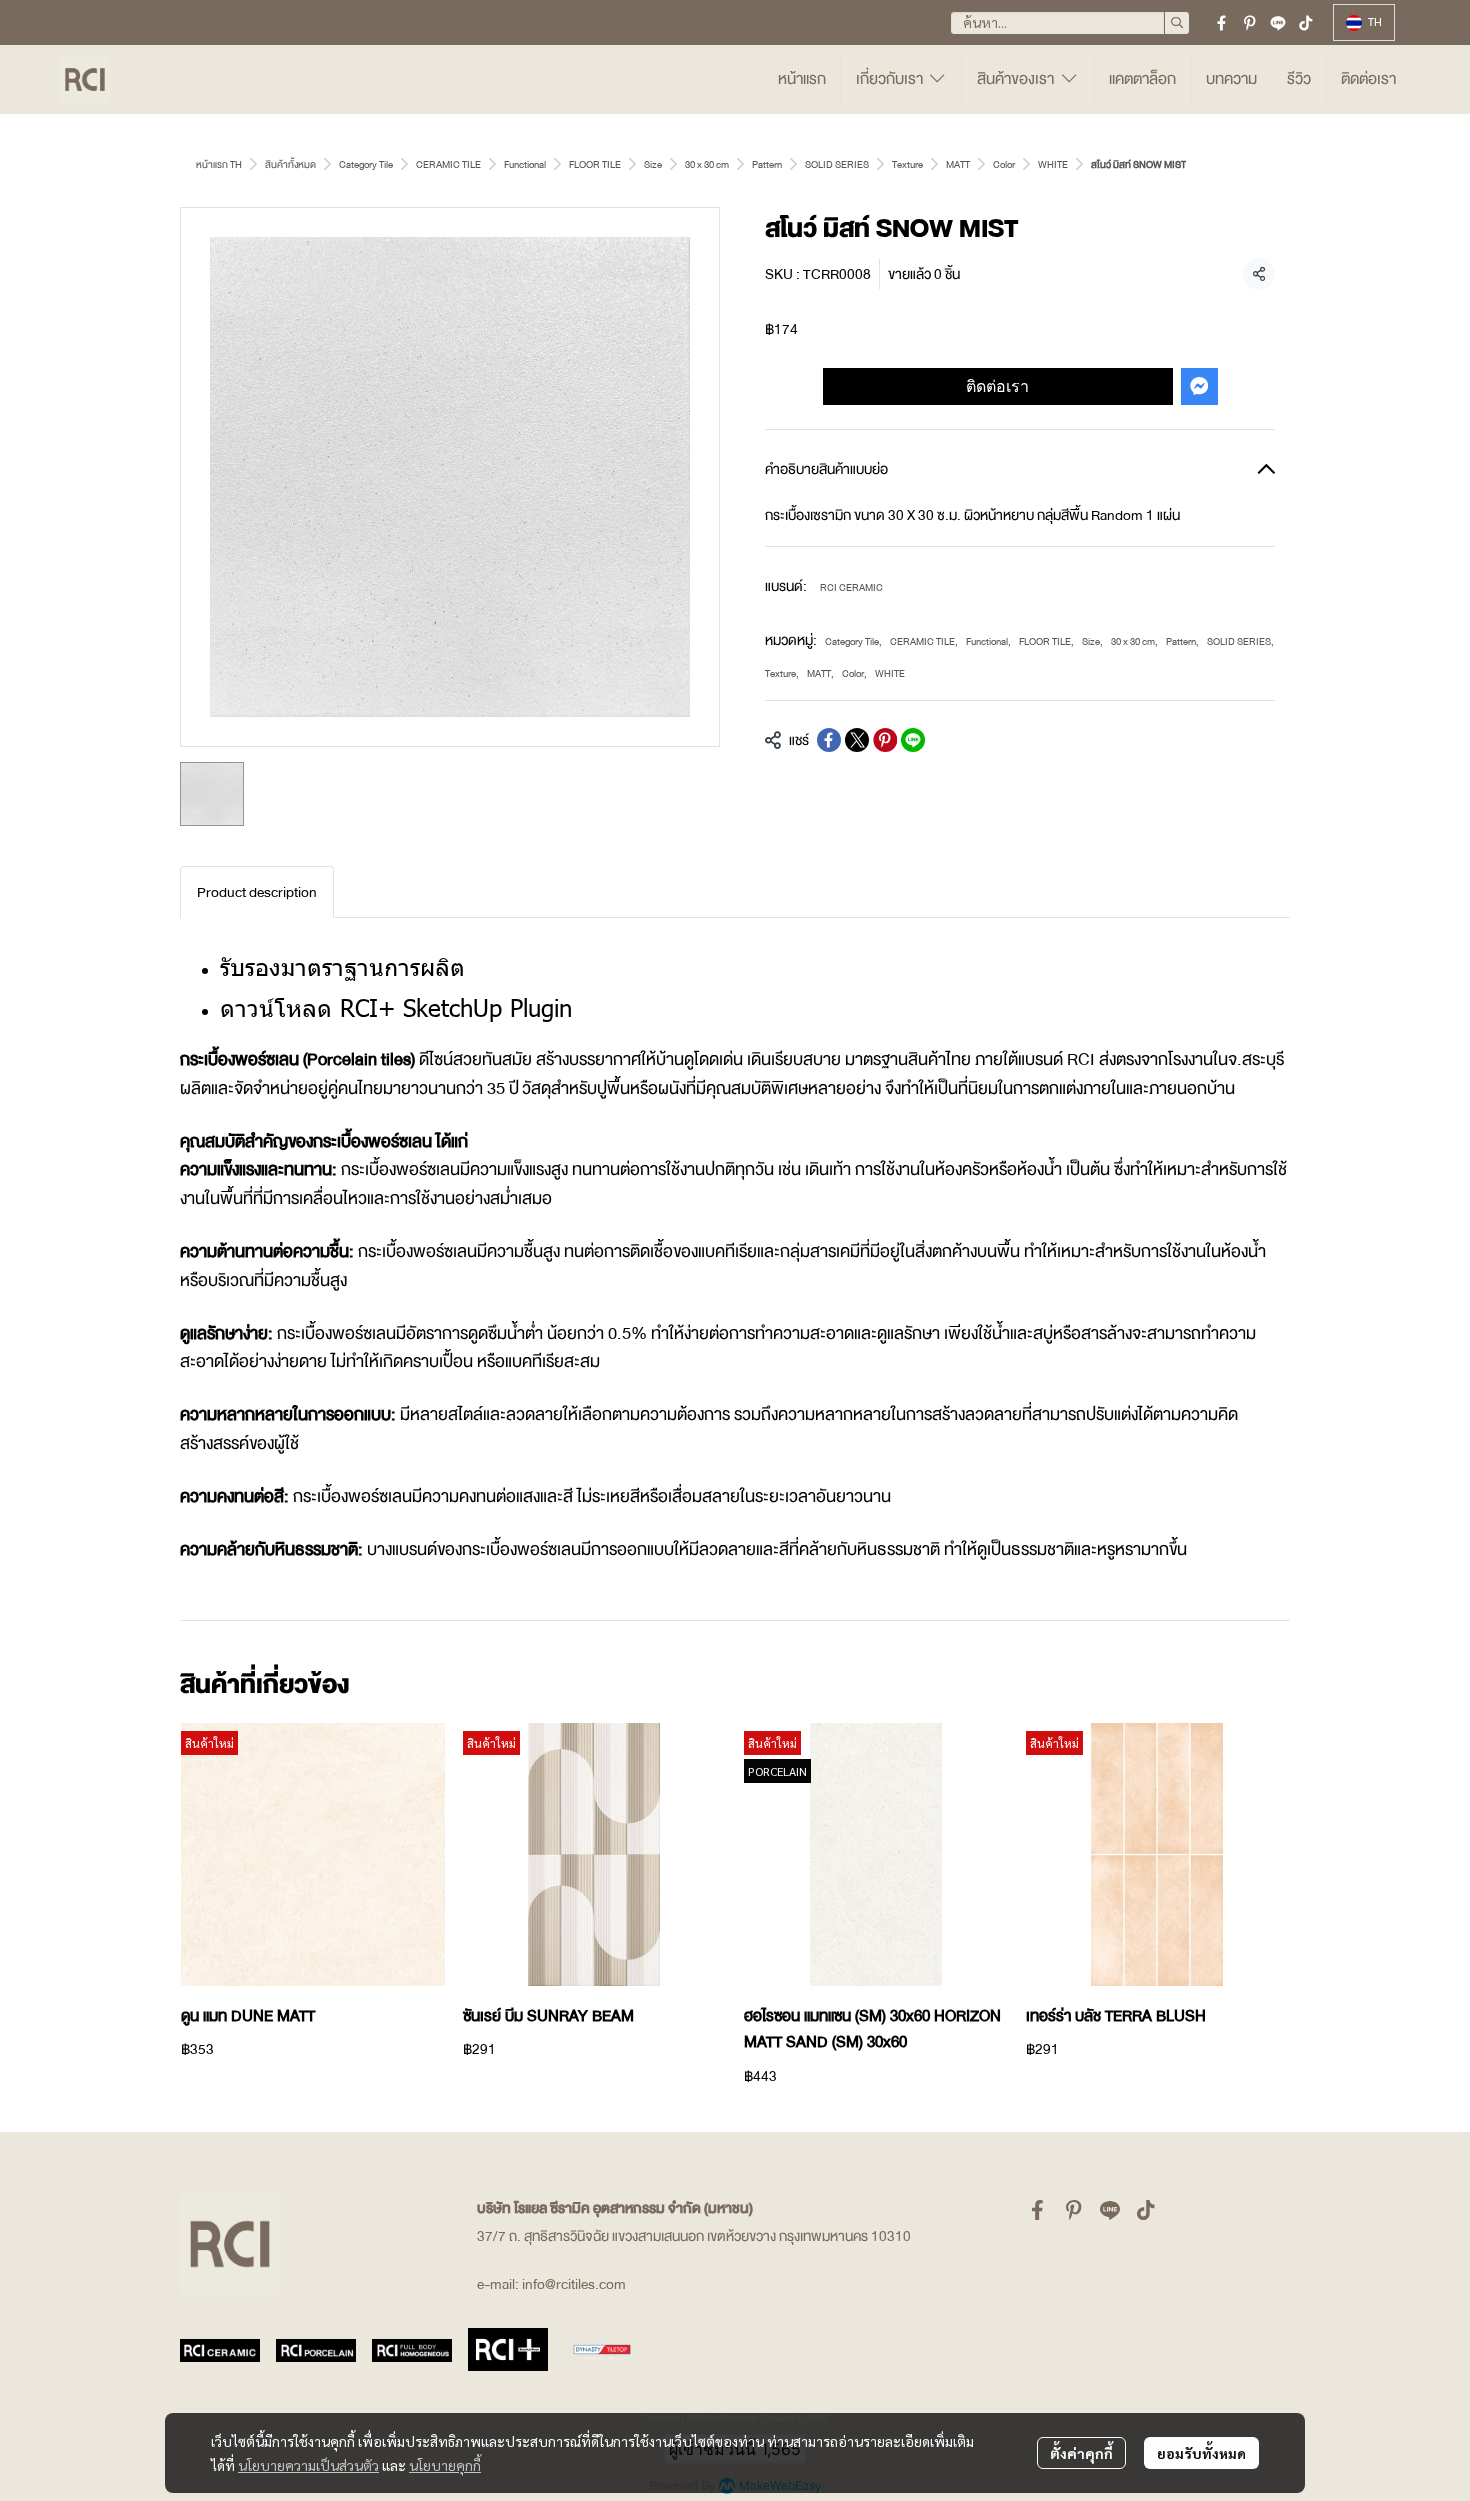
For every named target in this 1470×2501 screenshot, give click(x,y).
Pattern (767, 164)
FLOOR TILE (595, 164)
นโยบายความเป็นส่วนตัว (308, 2465)
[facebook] (1222, 23)
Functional (525, 164)
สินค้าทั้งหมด (290, 164)
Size (653, 164)
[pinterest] (1250, 23)
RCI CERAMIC (851, 587)
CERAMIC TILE (448, 164)
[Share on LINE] (913, 740)
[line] (1278, 23)
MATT (958, 164)
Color (1004, 164)
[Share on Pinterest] (885, 740)
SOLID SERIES (837, 164)
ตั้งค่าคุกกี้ (1081, 2453)
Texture (907, 164)
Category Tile (366, 164)
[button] (1070, 23)
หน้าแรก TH (219, 164)
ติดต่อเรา (997, 386)
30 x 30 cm (707, 164)
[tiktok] (1306, 23)
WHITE (1053, 164)
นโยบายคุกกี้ (445, 2465)
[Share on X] (857, 740)
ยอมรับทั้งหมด (1201, 2453)
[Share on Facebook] (829, 740)
